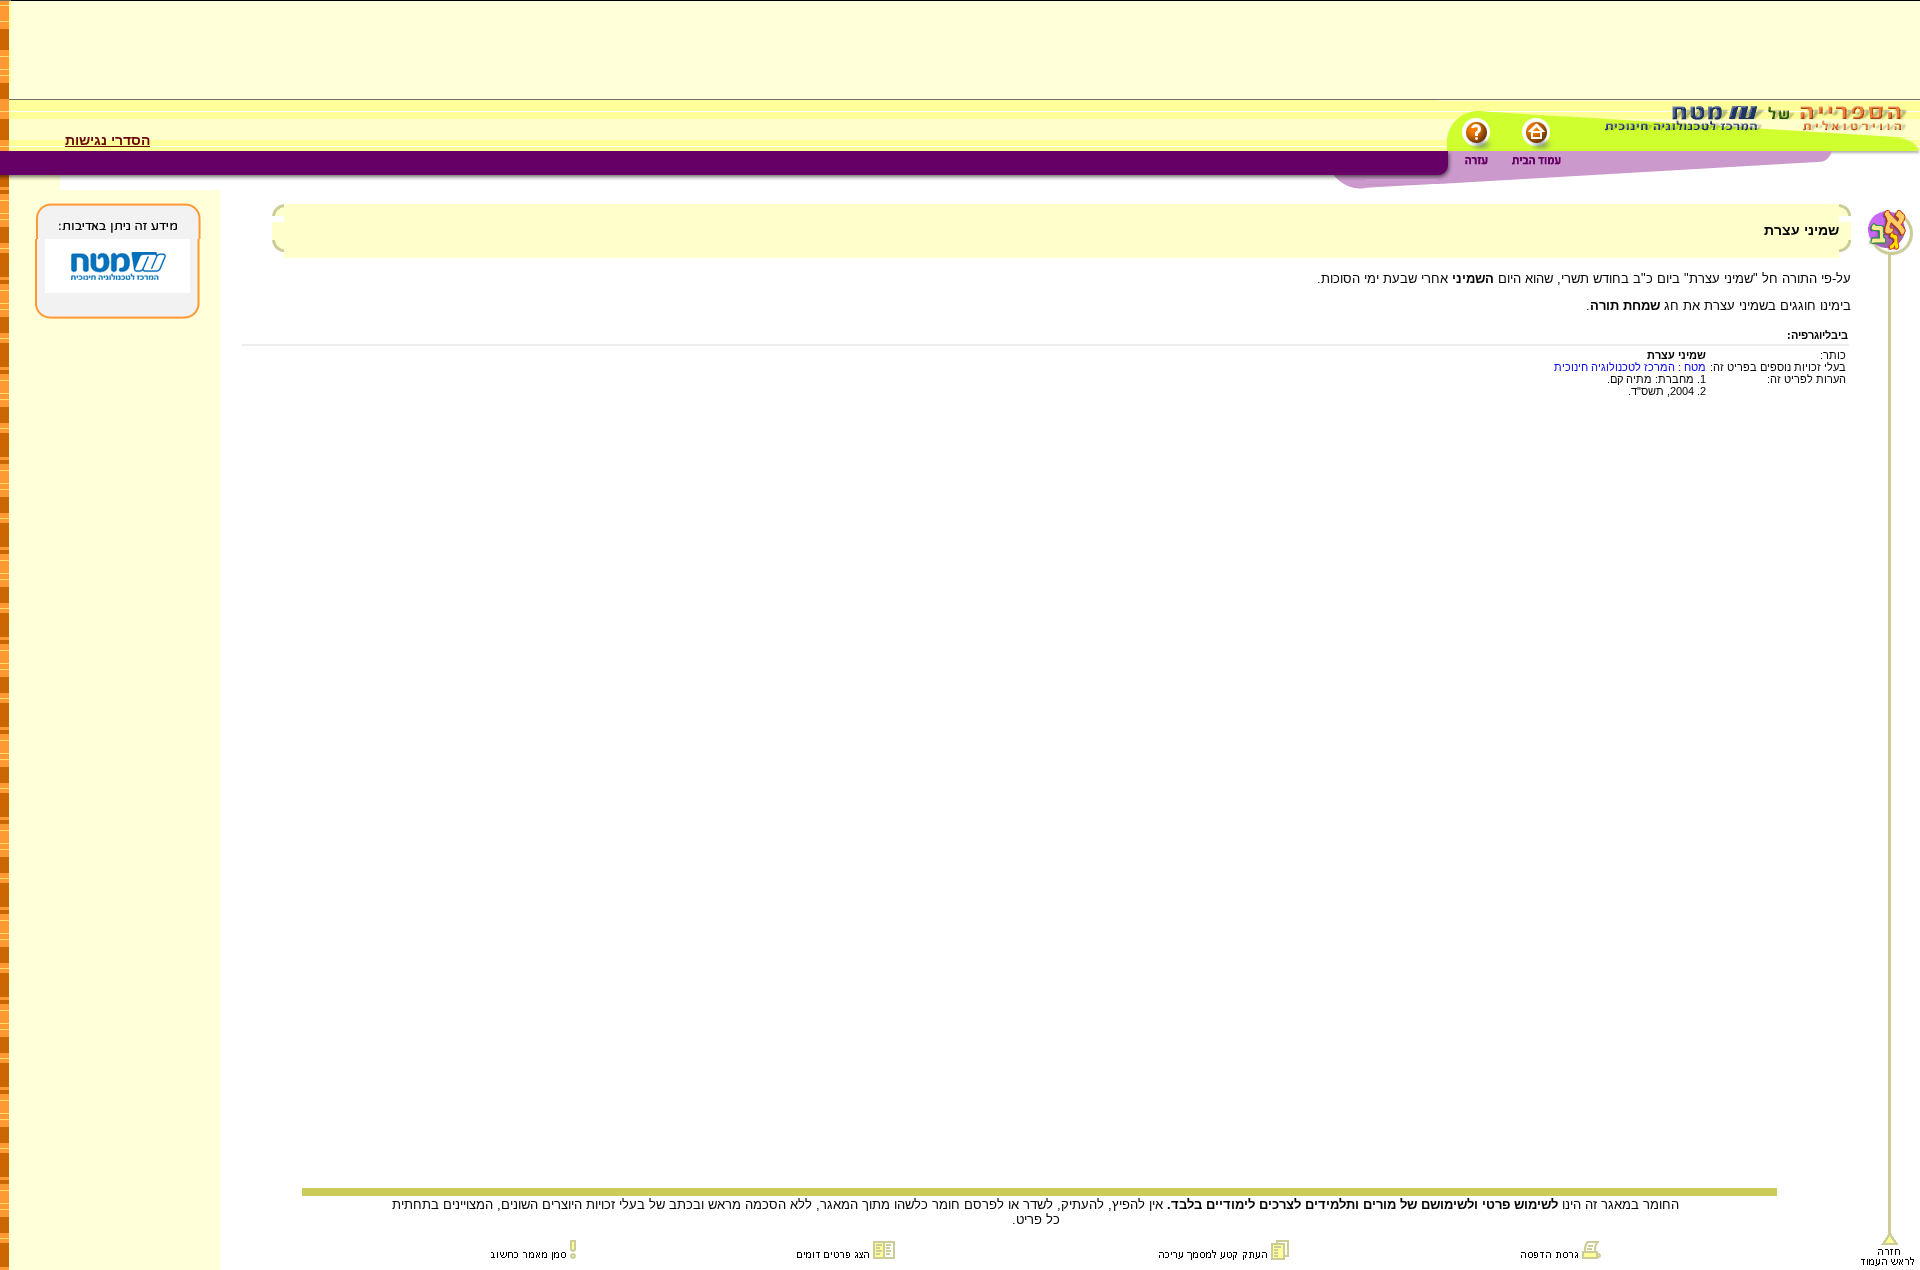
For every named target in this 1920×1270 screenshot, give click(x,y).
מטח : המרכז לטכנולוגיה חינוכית (1630, 367)
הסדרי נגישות (107, 140)
